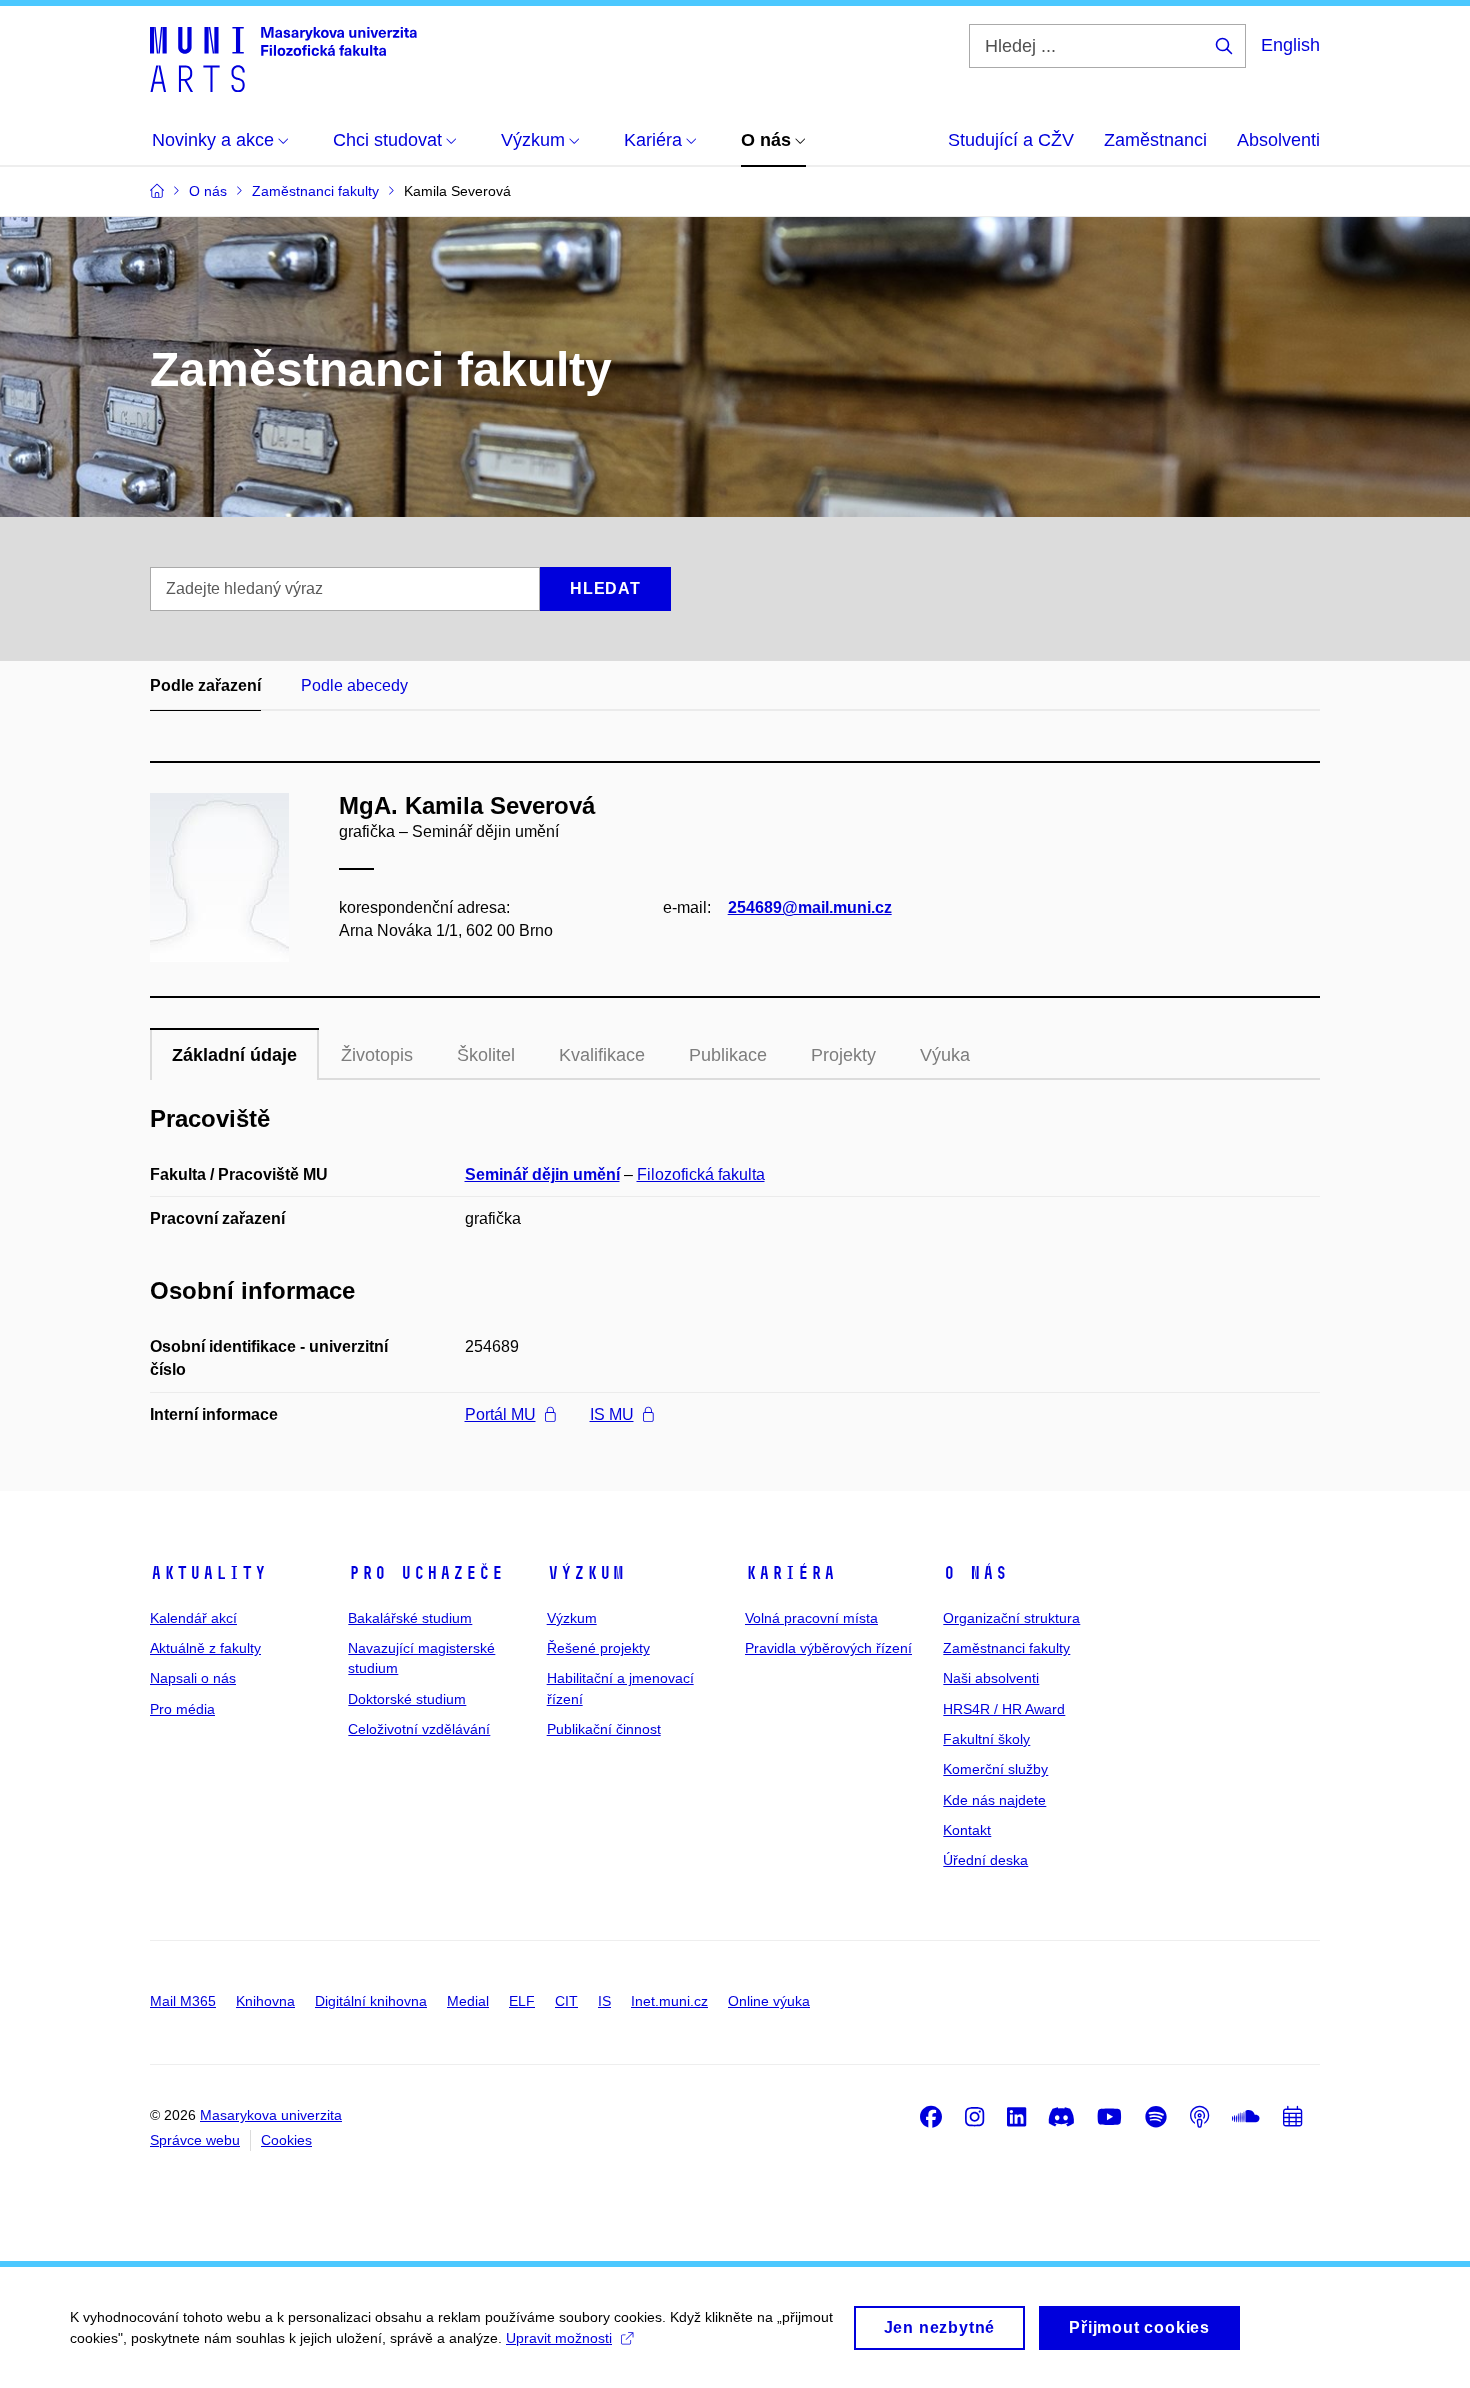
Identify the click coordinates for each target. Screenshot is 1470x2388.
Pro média (182, 1709)
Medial (468, 2001)
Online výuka (769, 2001)
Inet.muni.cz (669, 2001)
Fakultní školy (986, 1739)
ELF (522, 2001)
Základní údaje (234, 1055)
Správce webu (195, 2140)
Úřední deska (985, 1860)
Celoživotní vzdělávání (419, 1729)
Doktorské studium (407, 1699)
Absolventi (1278, 140)
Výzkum (586, 1573)
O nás (975, 1573)
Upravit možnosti (559, 2338)
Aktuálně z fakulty (205, 1648)
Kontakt (967, 1830)
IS (604, 2001)
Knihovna (265, 2001)
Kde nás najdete (994, 1800)
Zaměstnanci (1155, 140)
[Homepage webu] (283, 58)
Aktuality (208, 1573)
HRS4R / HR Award (1004, 1709)
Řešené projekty (598, 1648)
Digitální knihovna (371, 2001)
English (1290, 45)
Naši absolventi (991, 1678)
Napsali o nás (193, 1678)
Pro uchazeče (426, 1573)
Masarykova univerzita (271, 2115)
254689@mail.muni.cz (810, 907)
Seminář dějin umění (542, 1174)
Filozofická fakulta (701, 1174)
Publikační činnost (604, 1729)
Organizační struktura (1011, 1618)
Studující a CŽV (1011, 140)
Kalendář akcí (193, 1618)
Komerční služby (995, 1769)
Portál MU (500, 1414)
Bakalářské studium (410, 1618)
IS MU (612, 1414)
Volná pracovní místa (811, 1618)
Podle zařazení (205, 685)
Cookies (286, 2140)
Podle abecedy (354, 685)
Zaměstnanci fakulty (1006, 1648)
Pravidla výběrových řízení (828, 1648)
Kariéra (790, 1573)
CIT (566, 2001)
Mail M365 (183, 2001)
